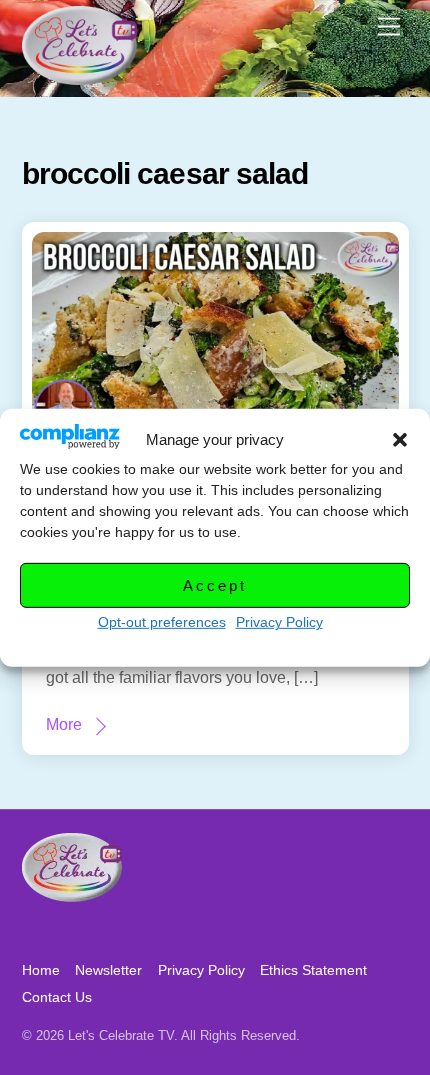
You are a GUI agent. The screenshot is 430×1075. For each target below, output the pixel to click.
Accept (214, 585)
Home (41, 970)
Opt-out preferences (162, 622)
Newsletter (108, 970)
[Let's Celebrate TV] (79, 76)
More (64, 724)
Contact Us (57, 997)
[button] (400, 440)
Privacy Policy (279, 622)
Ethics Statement (313, 970)
